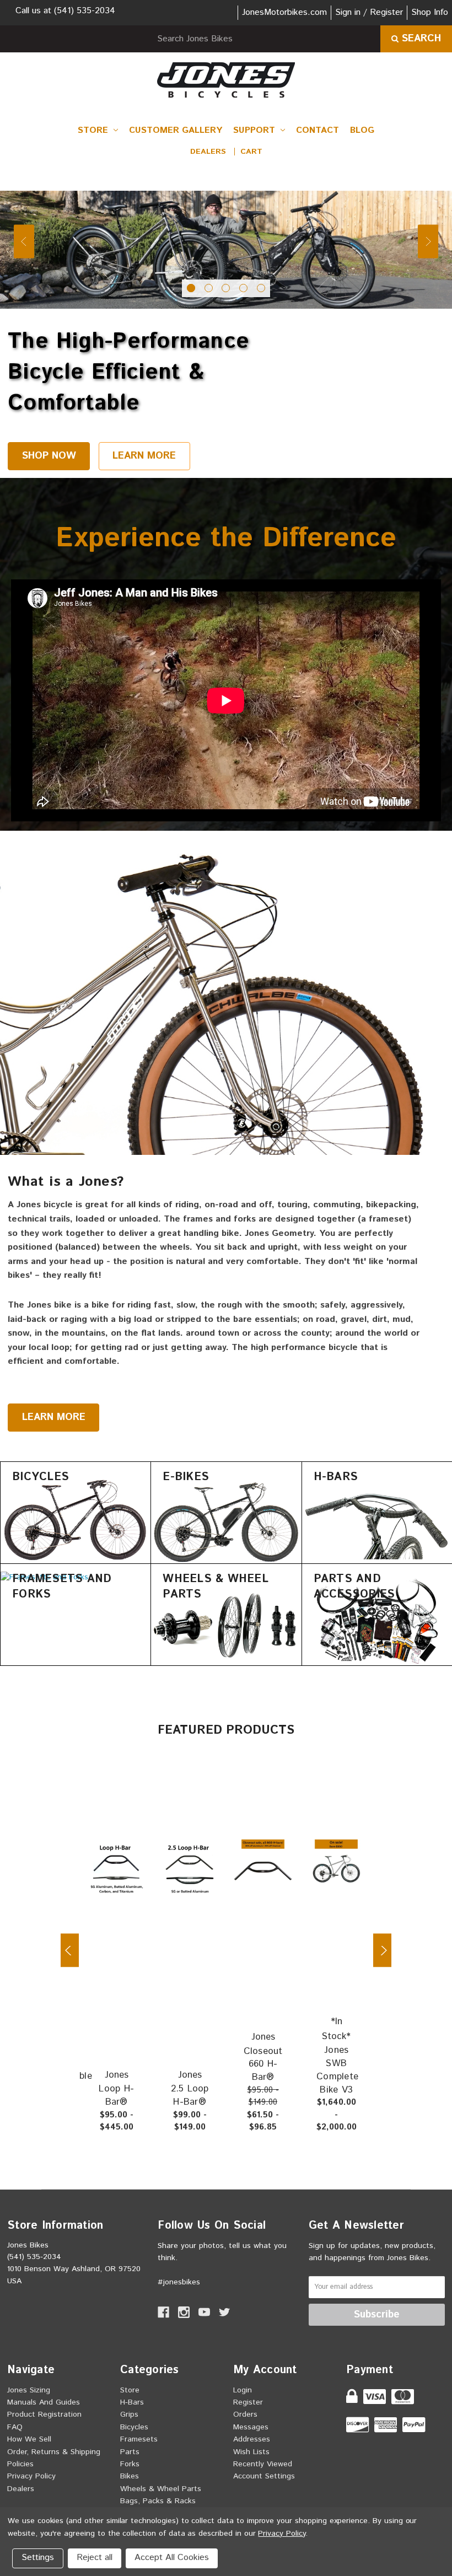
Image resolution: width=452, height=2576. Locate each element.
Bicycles (134, 2427)
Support (255, 130)
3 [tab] (226, 288)
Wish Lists (251, 2452)
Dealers (208, 152)
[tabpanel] (226, 250)
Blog (362, 130)
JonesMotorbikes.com (284, 12)
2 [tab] (209, 288)
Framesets (139, 2439)
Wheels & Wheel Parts (161, 2489)
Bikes (130, 2476)
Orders (245, 2414)
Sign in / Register (369, 12)
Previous (24, 241)
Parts (130, 2452)
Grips (129, 2414)
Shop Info (430, 12)
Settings (38, 2558)
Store (94, 130)
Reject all (95, 2558)
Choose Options (122, 1864)
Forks (130, 2464)
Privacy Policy (31, 2476)
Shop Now (49, 456)
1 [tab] (191, 288)
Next (428, 241)
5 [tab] (261, 288)
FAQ (15, 2427)
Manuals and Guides (44, 2402)
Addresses (252, 2439)
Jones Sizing (29, 2390)
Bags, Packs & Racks (158, 2501)
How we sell (29, 2439)
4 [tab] (243, 288)
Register (248, 2402)
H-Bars (132, 2402)
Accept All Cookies (172, 2558)
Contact (318, 130)
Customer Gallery (176, 130)
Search (420, 39)
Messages (251, 2427)
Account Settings (264, 2476)
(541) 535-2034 (85, 11)
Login (243, 2390)
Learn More (144, 456)
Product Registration (44, 2414)
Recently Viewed (263, 2464)
